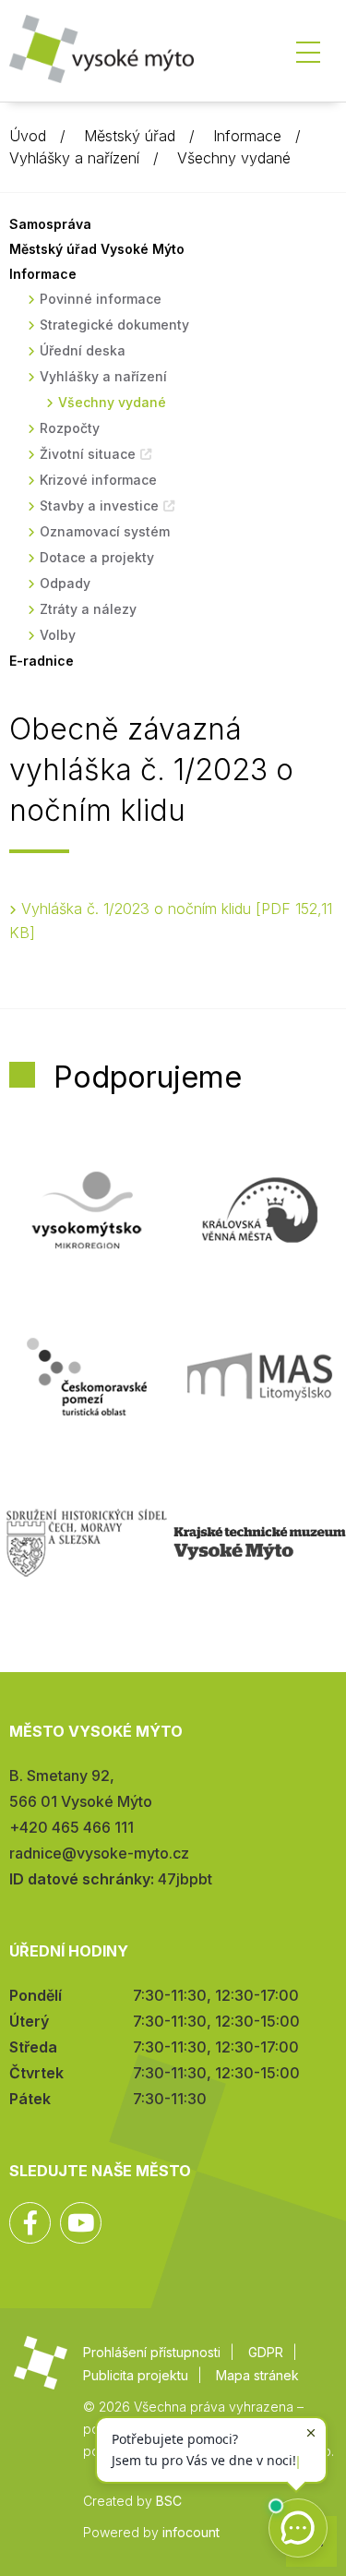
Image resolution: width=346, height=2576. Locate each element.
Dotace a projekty (97, 557)
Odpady (65, 583)
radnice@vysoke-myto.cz (99, 1853)
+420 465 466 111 (72, 1827)
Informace (247, 136)
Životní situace (88, 454)
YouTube (81, 2223)
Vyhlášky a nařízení (74, 158)
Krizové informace (98, 480)
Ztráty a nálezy (88, 609)
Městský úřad (130, 136)
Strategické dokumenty (114, 325)
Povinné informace (101, 299)
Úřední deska (83, 350)
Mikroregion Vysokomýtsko (87, 1210)
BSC (169, 2501)
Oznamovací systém (105, 531)
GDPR (266, 2352)
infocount (191, 2532)
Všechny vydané (234, 158)
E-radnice (42, 661)
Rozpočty (70, 428)
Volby (58, 635)
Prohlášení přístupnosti (152, 2352)
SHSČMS (87, 1543)
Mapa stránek (257, 2375)
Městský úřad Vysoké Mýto (97, 249)
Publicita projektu (136, 2375)
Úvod (28, 136)
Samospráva (50, 224)
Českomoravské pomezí (87, 1377)
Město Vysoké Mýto (101, 55)
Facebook (30, 2223)
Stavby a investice (99, 506)
